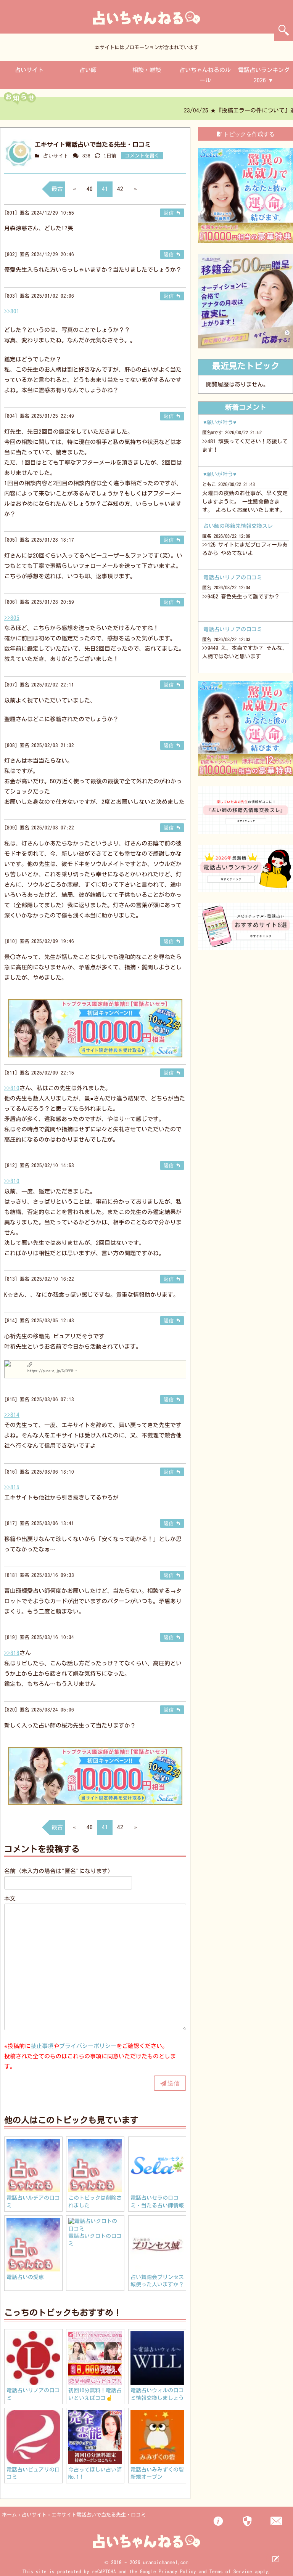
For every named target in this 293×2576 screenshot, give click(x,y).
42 (120, 189)
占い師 (88, 70)
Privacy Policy (177, 2572)
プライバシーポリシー (88, 2046)
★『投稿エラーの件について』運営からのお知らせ (107, 110)
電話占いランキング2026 (264, 75)
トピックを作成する (249, 134)
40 (90, 189)
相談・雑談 (147, 70)
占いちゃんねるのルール (205, 75)
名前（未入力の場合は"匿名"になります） (59, 1871)
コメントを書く (142, 156)
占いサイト (29, 70)
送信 (174, 2083)
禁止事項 (42, 2046)
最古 (57, 189)
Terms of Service (231, 2572)
